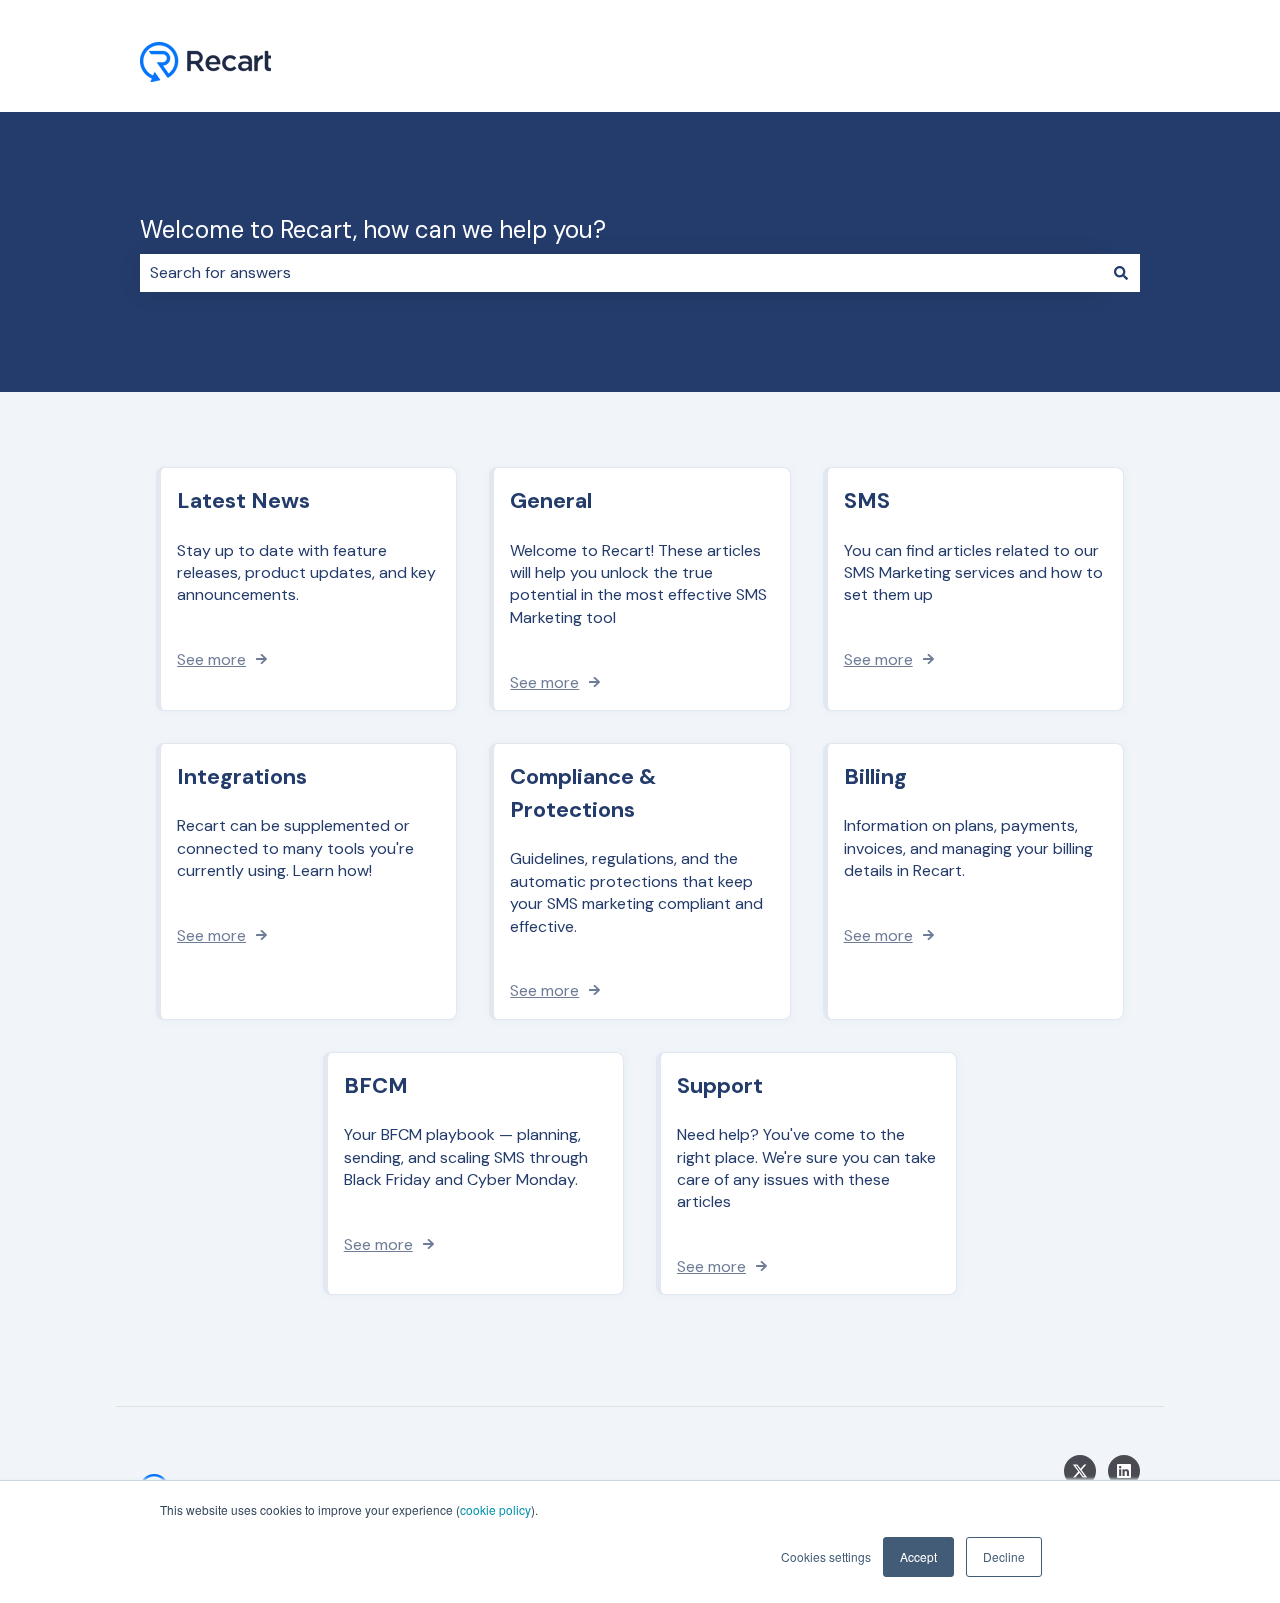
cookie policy (495, 1509)
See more (211, 659)
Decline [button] (1004, 1556)
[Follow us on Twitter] (1080, 1471)
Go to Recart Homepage (1030, 64)
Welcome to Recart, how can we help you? (373, 229)
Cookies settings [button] (826, 1556)
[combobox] (621, 273)
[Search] (1121, 273)
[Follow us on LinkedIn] (1124, 1471)
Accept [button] (918, 1556)
